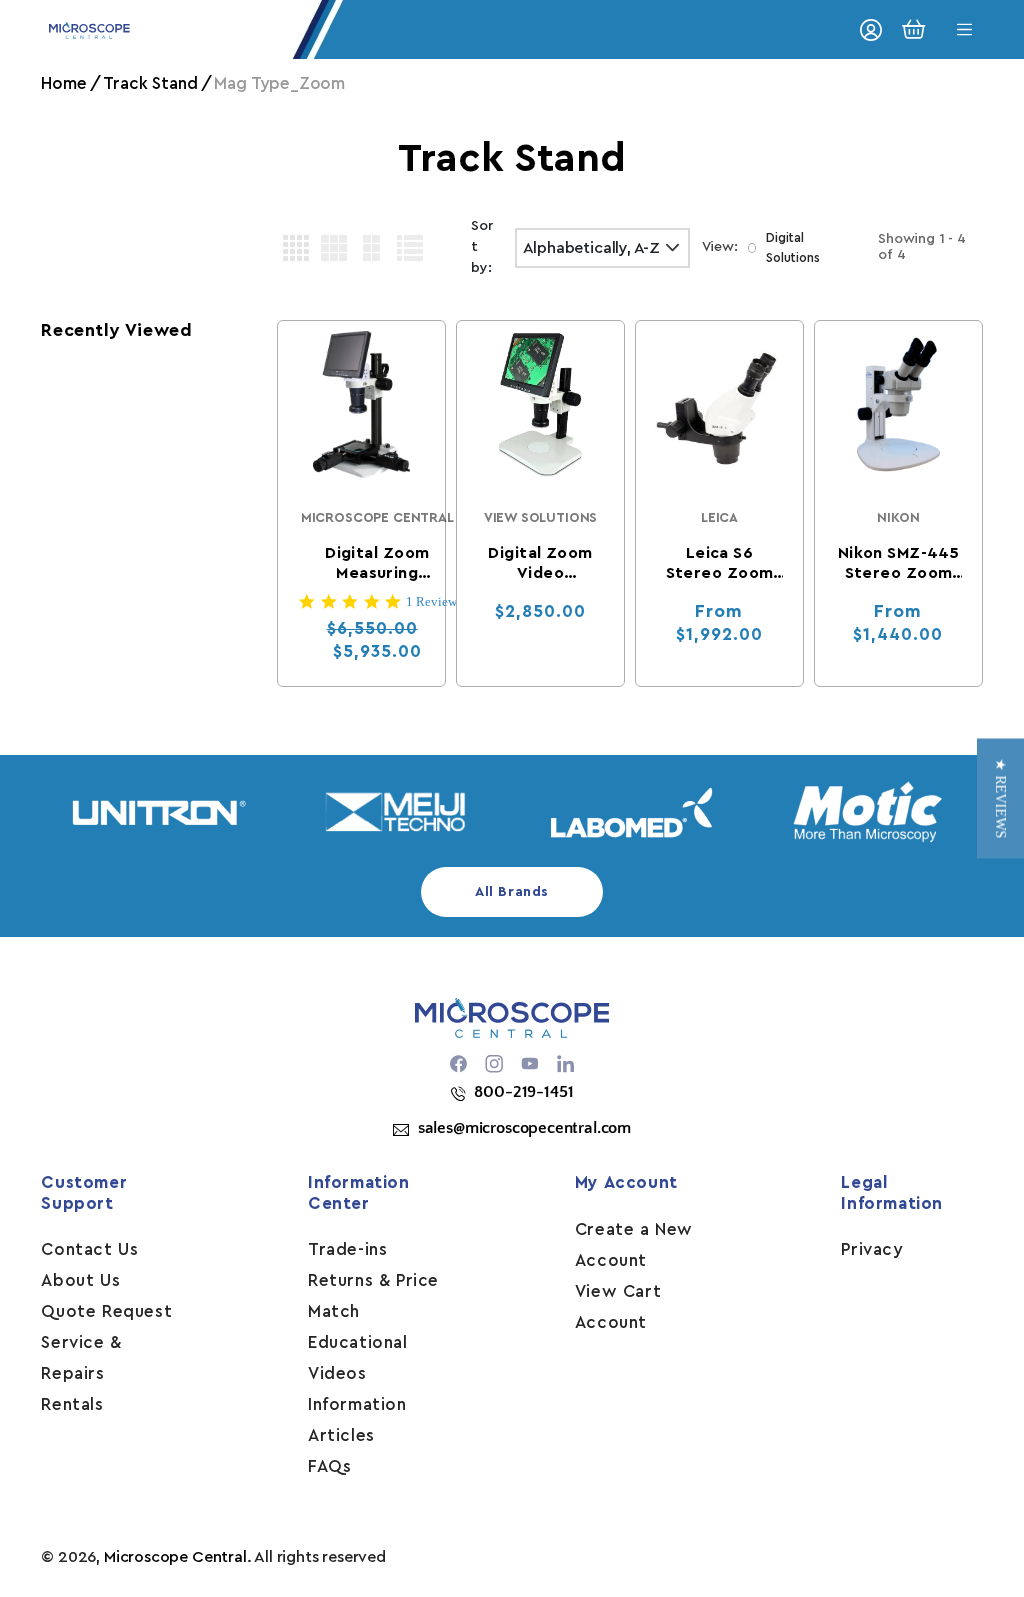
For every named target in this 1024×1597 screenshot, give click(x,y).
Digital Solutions (792, 247)
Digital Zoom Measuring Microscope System (377, 564)
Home (63, 83)
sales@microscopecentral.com (524, 1128)
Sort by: (482, 247)
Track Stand (150, 83)
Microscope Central (175, 1557)
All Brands (512, 892)
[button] (1000, 799)
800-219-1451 (523, 1092)
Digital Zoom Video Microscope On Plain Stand (540, 564)
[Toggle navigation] (965, 29)
